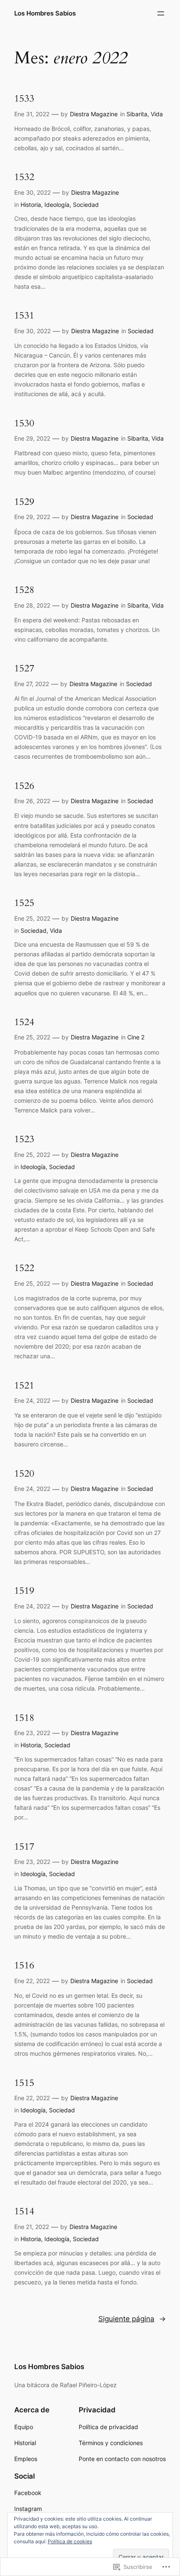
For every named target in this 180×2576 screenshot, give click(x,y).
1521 (24, 1386)
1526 (24, 786)
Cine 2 (136, 1037)
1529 (24, 502)
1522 (24, 1268)
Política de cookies (70, 2541)
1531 (24, 316)
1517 (24, 1847)
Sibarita (137, 114)
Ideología (57, 205)
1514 (24, 2211)
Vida (157, 114)
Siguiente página (132, 2319)
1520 (24, 1474)
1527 (24, 668)
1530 (24, 423)
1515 (24, 2083)
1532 (24, 177)
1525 (24, 903)
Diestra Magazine (94, 114)
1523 (24, 1139)
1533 (24, 99)
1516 (24, 1965)
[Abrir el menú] (161, 13)
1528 (24, 590)
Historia (31, 205)
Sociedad (86, 205)
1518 (24, 1718)
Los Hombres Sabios (45, 13)
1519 (24, 1591)
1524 (24, 1022)
